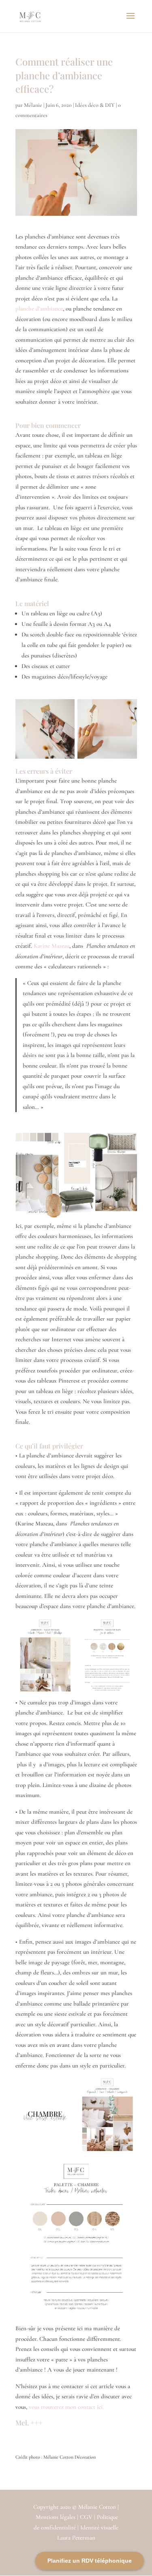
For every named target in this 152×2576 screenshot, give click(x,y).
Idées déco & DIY (95, 105)
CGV (87, 2517)
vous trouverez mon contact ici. (66, 2407)
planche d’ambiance (39, 308)
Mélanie (33, 105)
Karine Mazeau (51, 946)
